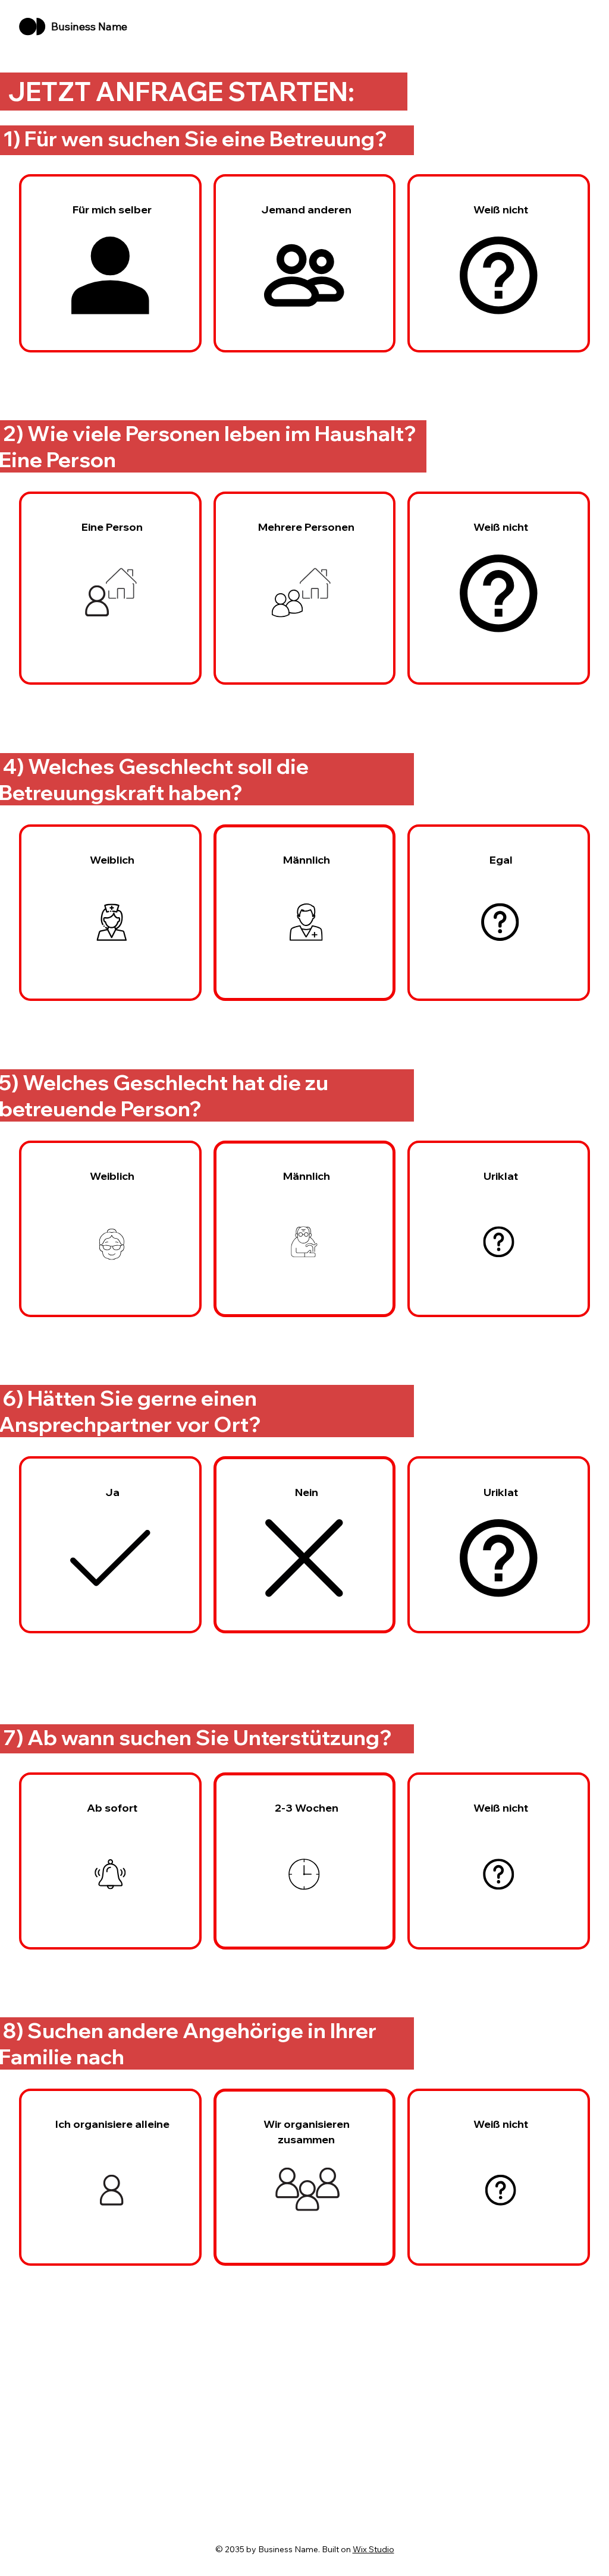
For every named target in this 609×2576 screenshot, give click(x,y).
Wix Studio (373, 2549)
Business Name (89, 26)
